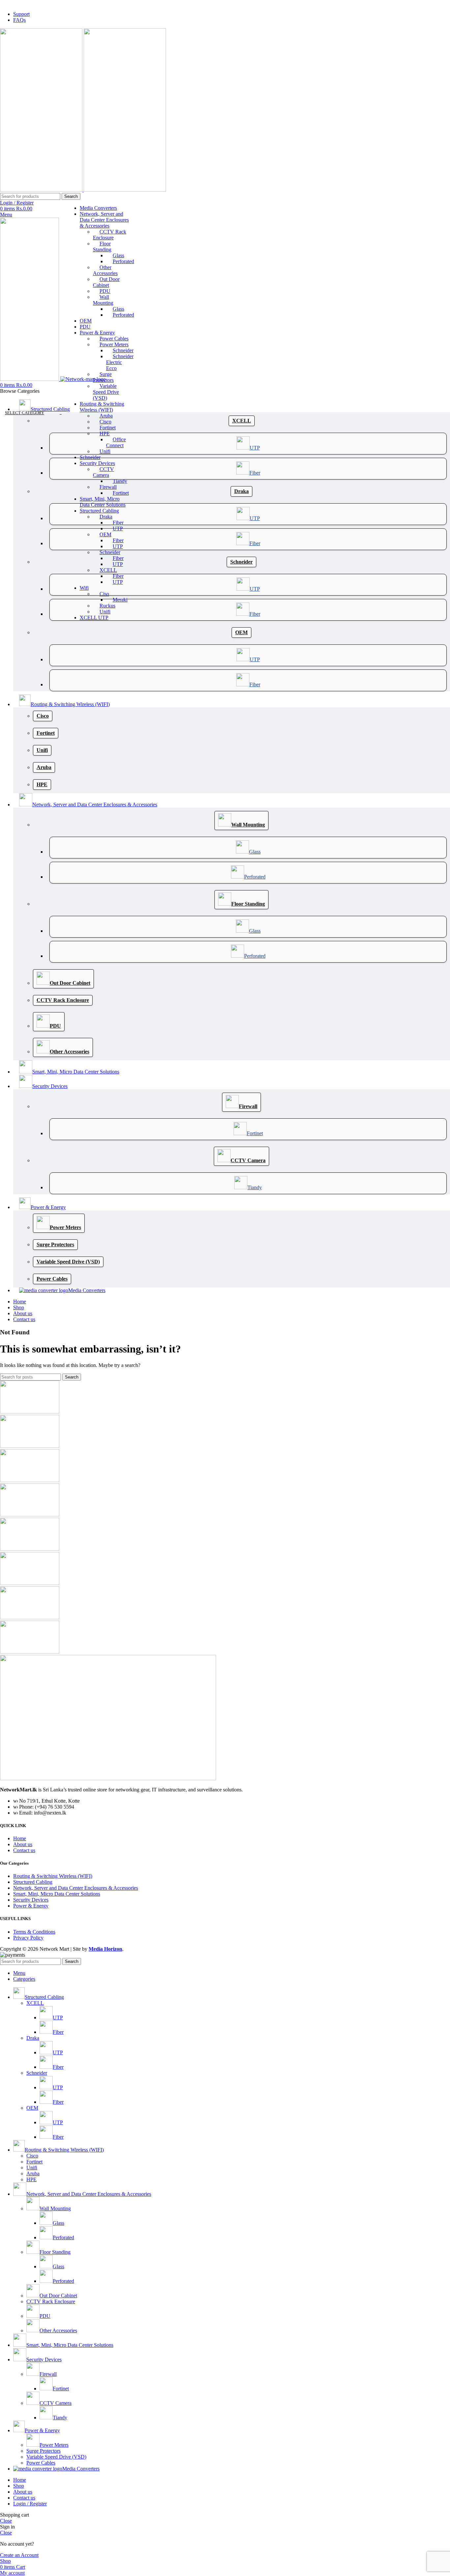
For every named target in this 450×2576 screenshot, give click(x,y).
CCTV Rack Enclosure (110, 235)
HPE (105, 434)
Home (20, 1838)
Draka (106, 517)
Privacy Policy (28, 1938)
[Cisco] (30, 1480)
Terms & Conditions (34, 1932)
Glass (118, 255)
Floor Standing (102, 247)
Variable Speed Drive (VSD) (106, 392)
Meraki (120, 600)
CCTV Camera (103, 472)
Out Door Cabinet (106, 282)
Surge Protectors (103, 377)
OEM (86, 321)
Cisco (105, 422)
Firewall (108, 487)
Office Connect (116, 442)
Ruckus (107, 606)
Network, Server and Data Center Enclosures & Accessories (104, 220)
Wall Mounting (103, 300)
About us (23, 1844)
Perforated (123, 261)
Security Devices (97, 463)
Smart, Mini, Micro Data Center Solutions (103, 502)
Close (6, 2521)
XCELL (108, 570)
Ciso (104, 594)
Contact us (24, 1850)
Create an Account (19, 2555)
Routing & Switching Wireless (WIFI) (102, 407)
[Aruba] (30, 1515)
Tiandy (120, 481)
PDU (105, 291)
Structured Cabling (99, 511)
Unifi (105, 451)
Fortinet (108, 428)
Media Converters (98, 208)
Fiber (118, 523)
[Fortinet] (30, 1549)
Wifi (84, 588)
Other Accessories (105, 270)
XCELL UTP (94, 618)
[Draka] (30, 1446)
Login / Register (30, 2504)
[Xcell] (30, 1412)
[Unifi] (30, 1652)
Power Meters (114, 344)
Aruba (106, 416)
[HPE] (30, 1583)
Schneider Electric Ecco (120, 362)
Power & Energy (97, 333)
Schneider (123, 350)
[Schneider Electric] (30, 1617)
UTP (118, 528)
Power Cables (114, 339)
